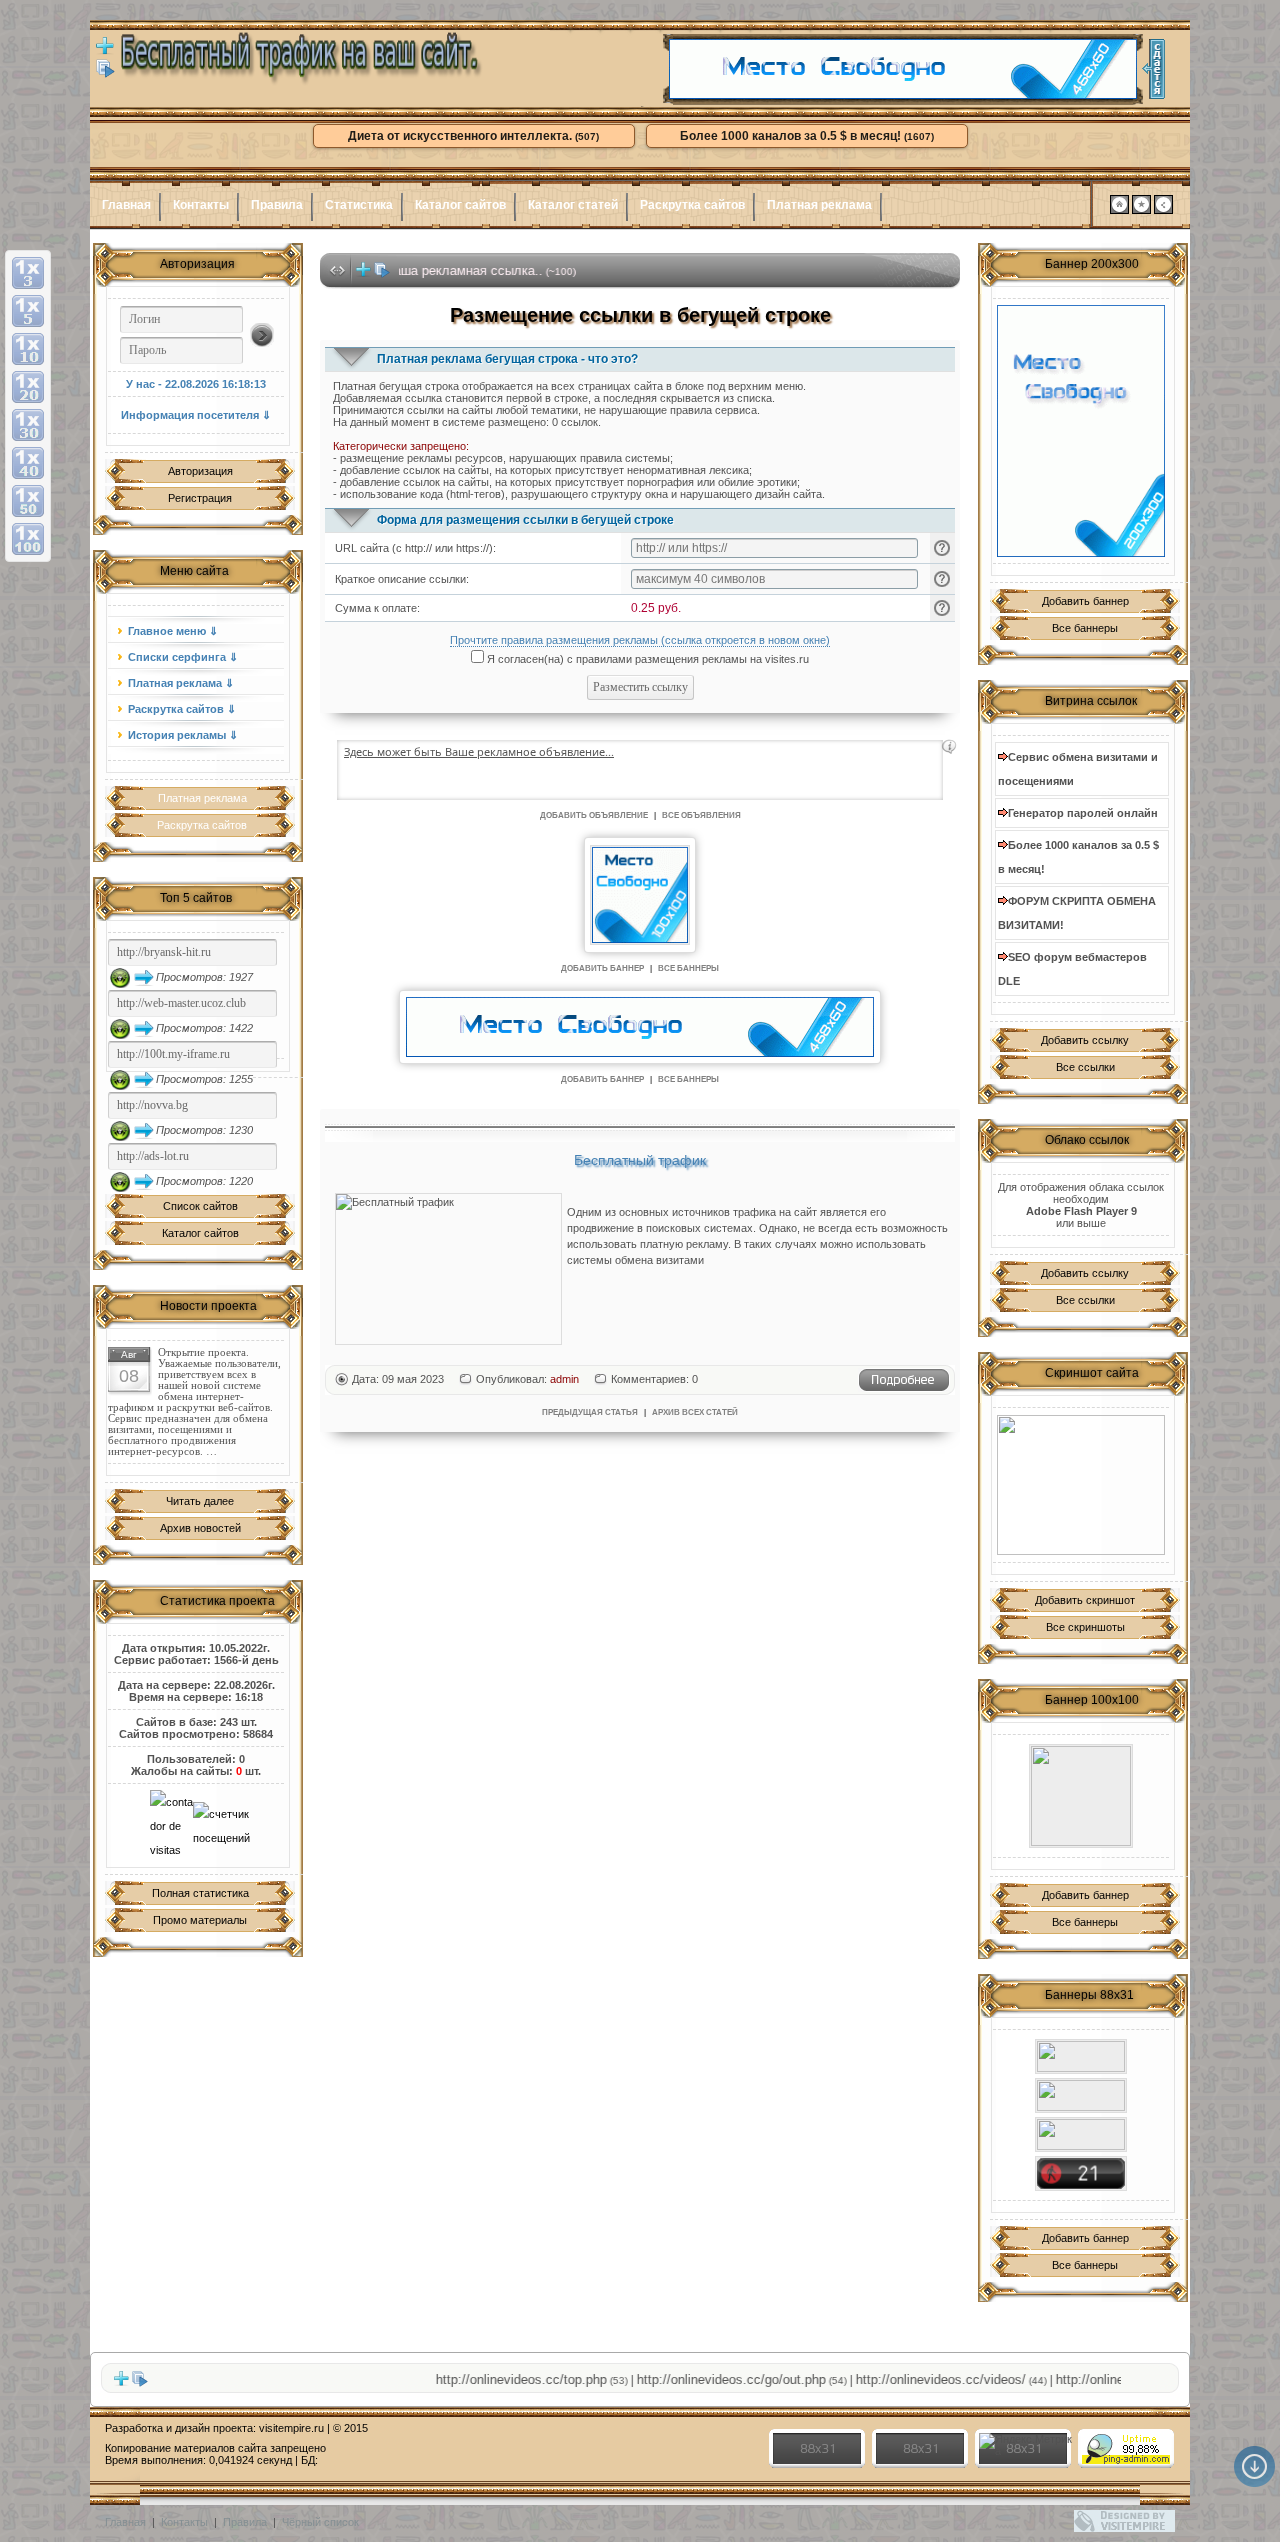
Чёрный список (320, 2522)
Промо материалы (200, 1920)
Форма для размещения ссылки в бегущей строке (525, 520)
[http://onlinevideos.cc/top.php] (1081, 2173)
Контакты (201, 205)
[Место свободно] (903, 95)
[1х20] (28, 387)
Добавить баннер (1085, 601)
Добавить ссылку (1085, 1040)
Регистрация (200, 498)
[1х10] (28, 349)
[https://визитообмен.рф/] (1081, 2095)
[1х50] (28, 501)
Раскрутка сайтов (692, 205)
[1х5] (28, 311)
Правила (277, 205)
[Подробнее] (904, 1388)
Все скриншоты (1085, 1627)
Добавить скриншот (1085, 1600)
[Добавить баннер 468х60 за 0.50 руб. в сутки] (1153, 69)
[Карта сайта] (1163, 210)
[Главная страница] (1119, 210)
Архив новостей (200, 1528)
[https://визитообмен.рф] (1081, 1796)
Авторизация (200, 471)
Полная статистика (200, 1893)
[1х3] (28, 273)
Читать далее (200, 1501)
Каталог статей (573, 205)
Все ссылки (1085, 1067)
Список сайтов (200, 1206)
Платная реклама (819, 205)
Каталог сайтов (460, 205)
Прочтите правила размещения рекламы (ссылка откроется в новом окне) (640, 640)
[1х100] (28, 539)
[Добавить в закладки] (1141, 210)
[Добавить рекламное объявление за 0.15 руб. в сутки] (949, 747)
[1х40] (28, 463)
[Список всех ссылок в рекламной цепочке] (105, 74)
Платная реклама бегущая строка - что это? (507, 359)
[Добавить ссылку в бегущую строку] (363, 274)
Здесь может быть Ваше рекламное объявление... (479, 751)
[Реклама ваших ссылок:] (1081, 1485)
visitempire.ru (291, 2428)
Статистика (359, 205)
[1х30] (28, 425)
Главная (126, 205)
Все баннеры (1085, 628)
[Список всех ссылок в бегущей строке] (382, 274)
